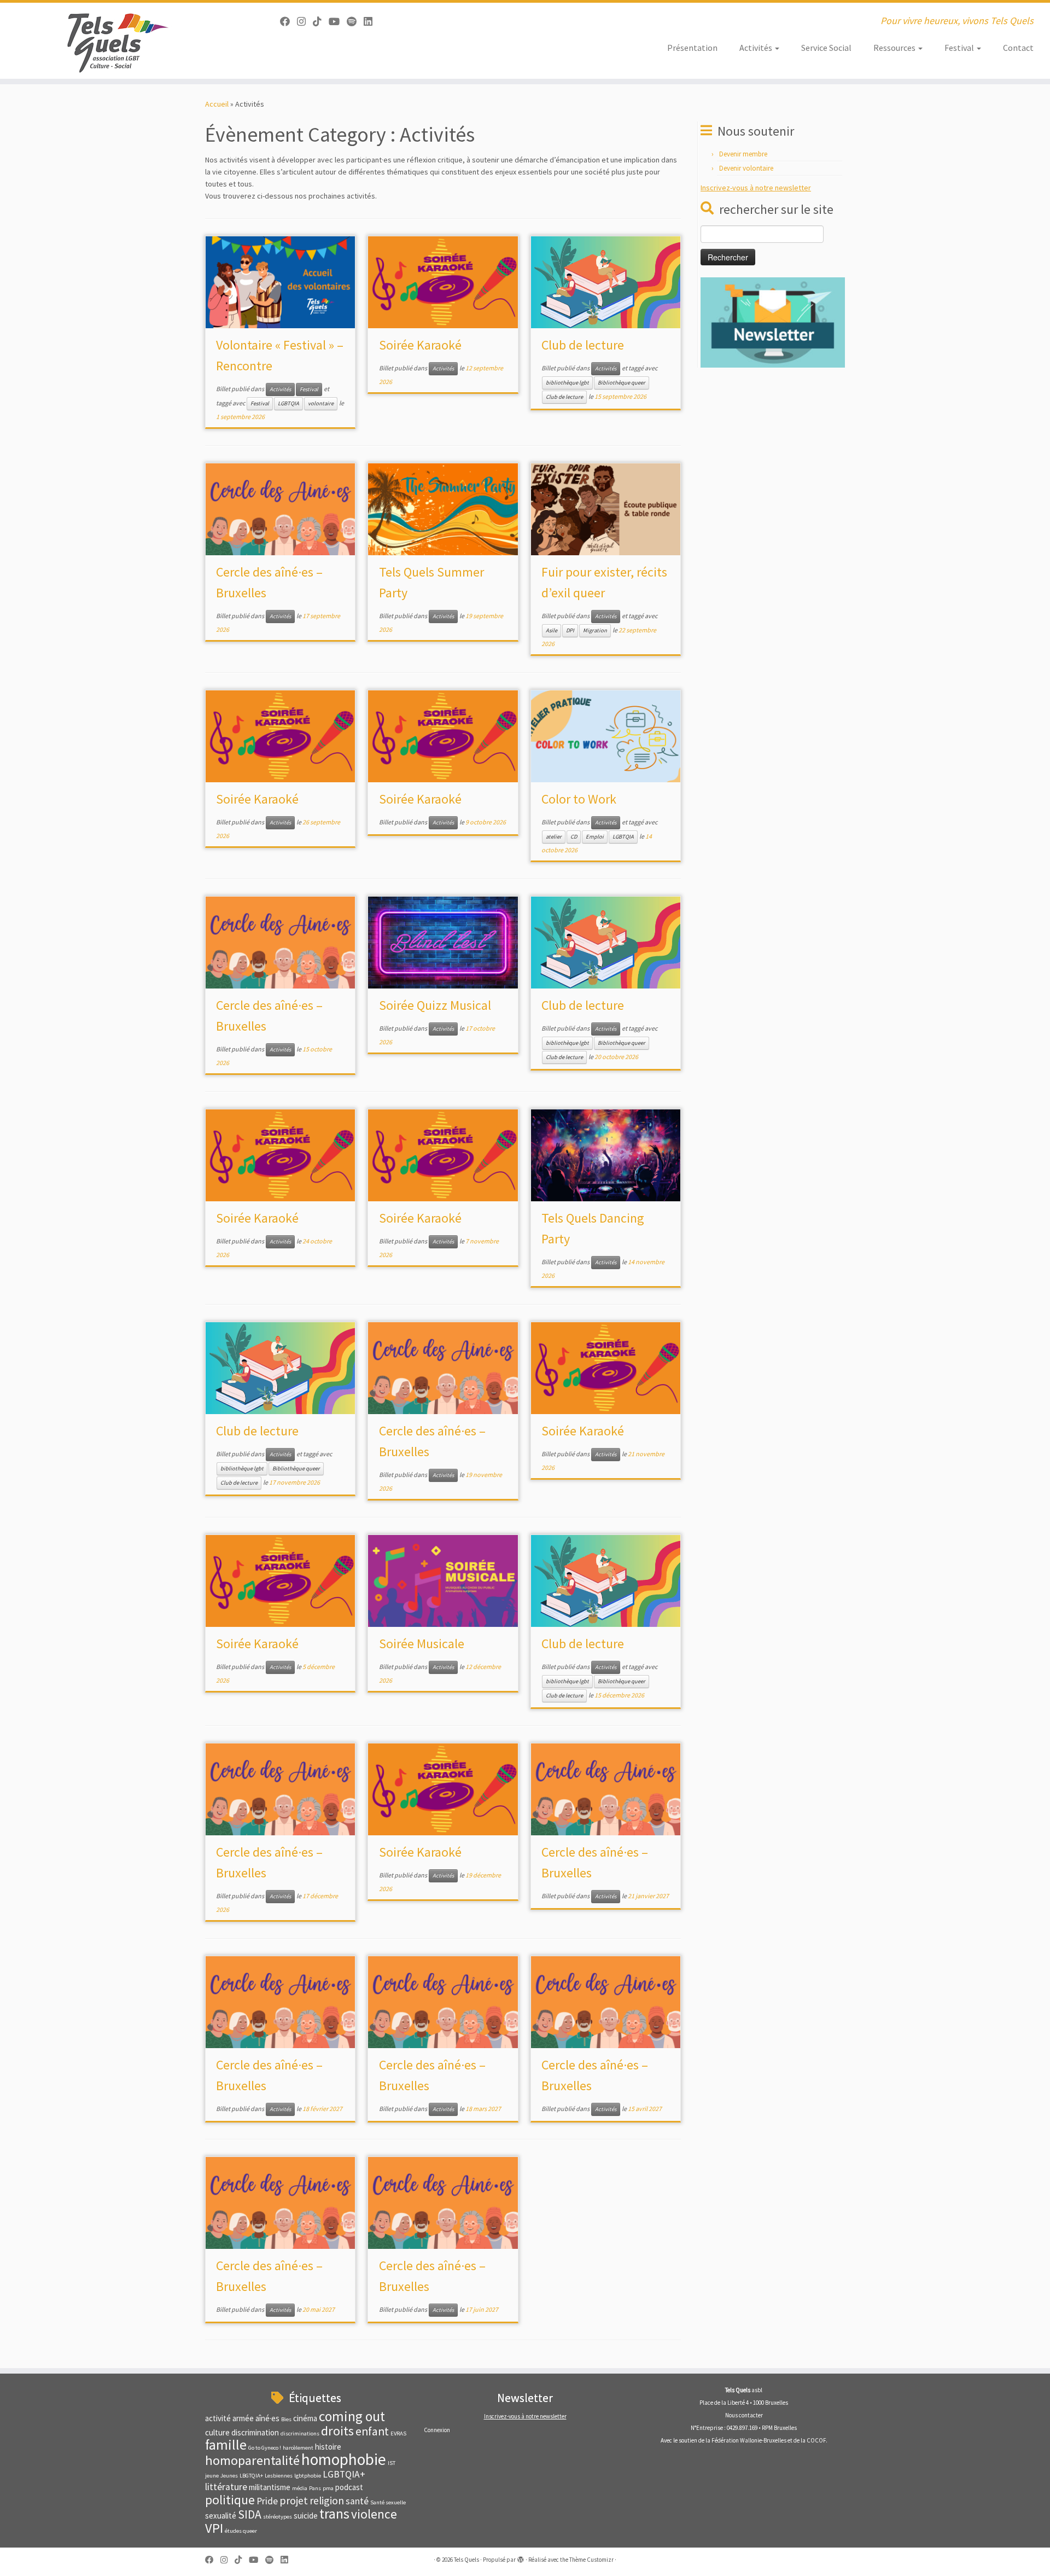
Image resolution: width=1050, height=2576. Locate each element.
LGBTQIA (288, 403)
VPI (214, 2528)
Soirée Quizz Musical (435, 1005)
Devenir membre (743, 154)
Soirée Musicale (422, 1644)
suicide (306, 2516)
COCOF (816, 2440)
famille (226, 2445)
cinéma (305, 2418)
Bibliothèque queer (622, 383)
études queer (241, 2531)
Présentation (692, 48)
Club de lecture (583, 345)
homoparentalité (252, 2460)
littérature (226, 2487)
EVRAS (398, 2433)
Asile (552, 630)
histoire (328, 2447)
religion (327, 2500)
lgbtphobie (308, 2476)
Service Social (826, 48)
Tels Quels (466, 2560)
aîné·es (267, 2418)
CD (574, 837)
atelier (554, 837)
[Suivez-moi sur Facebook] (288, 22)
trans (334, 2514)
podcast (349, 2487)
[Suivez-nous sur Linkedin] (372, 22)
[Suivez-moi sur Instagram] (305, 22)
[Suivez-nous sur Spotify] (355, 22)
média (300, 2488)
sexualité (221, 2516)
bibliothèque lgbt (567, 383)
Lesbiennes (279, 2476)
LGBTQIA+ (344, 2474)
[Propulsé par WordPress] (521, 2557)
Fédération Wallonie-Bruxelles (749, 2440)
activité (218, 2418)
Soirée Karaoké (420, 345)
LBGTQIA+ (251, 2476)
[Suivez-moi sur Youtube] (338, 22)
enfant (372, 2431)
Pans (315, 2488)
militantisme (270, 2487)
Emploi (595, 837)
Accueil (217, 104)
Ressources (895, 48)
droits (337, 2431)
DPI (570, 630)
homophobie (344, 2459)
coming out (352, 2416)
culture (217, 2432)
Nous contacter (744, 2415)
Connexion (437, 2430)
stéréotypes (278, 2517)
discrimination (255, 2432)
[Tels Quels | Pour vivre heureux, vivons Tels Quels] (121, 41)
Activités (757, 48)
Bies (286, 2419)
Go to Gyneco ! (265, 2448)
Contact (1018, 48)
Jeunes (229, 2476)
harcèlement (298, 2448)
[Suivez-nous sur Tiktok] (321, 22)
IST (392, 2463)
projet (294, 2500)
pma (328, 2488)
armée (243, 2418)
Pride (267, 2501)
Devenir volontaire (746, 168)
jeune (212, 2476)
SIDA (250, 2514)
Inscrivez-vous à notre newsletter (756, 188)
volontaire (321, 403)
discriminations (300, 2433)
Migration (595, 630)
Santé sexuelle (388, 2502)
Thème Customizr (591, 2560)
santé (357, 2501)
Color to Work (579, 799)
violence (374, 2514)
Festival (960, 48)
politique (230, 2500)
